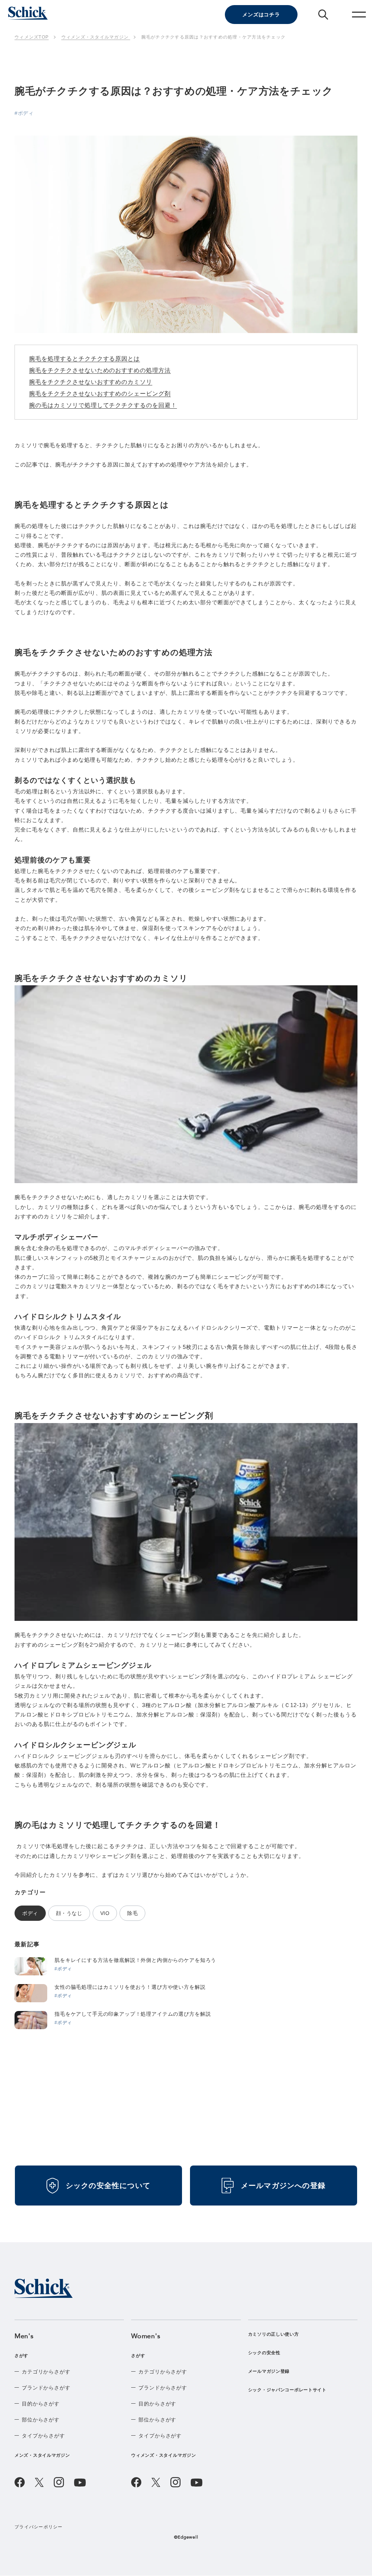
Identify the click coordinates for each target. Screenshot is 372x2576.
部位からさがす (41, 2420)
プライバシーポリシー (39, 2527)
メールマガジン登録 (269, 2371)
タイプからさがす (43, 2436)
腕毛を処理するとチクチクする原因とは (84, 359)
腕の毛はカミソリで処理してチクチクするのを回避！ (103, 405)
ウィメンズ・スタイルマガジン (163, 2455)
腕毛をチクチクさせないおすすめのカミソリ (91, 382)
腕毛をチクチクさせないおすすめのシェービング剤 (100, 394)
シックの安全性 (264, 2353)
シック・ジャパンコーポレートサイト (287, 2390)
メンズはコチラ (261, 15)
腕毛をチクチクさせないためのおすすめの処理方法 (100, 370)
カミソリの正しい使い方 (274, 2334)
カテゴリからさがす (46, 2372)
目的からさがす (41, 2404)
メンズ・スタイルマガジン (42, 2455)
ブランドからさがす (46, 2388)
